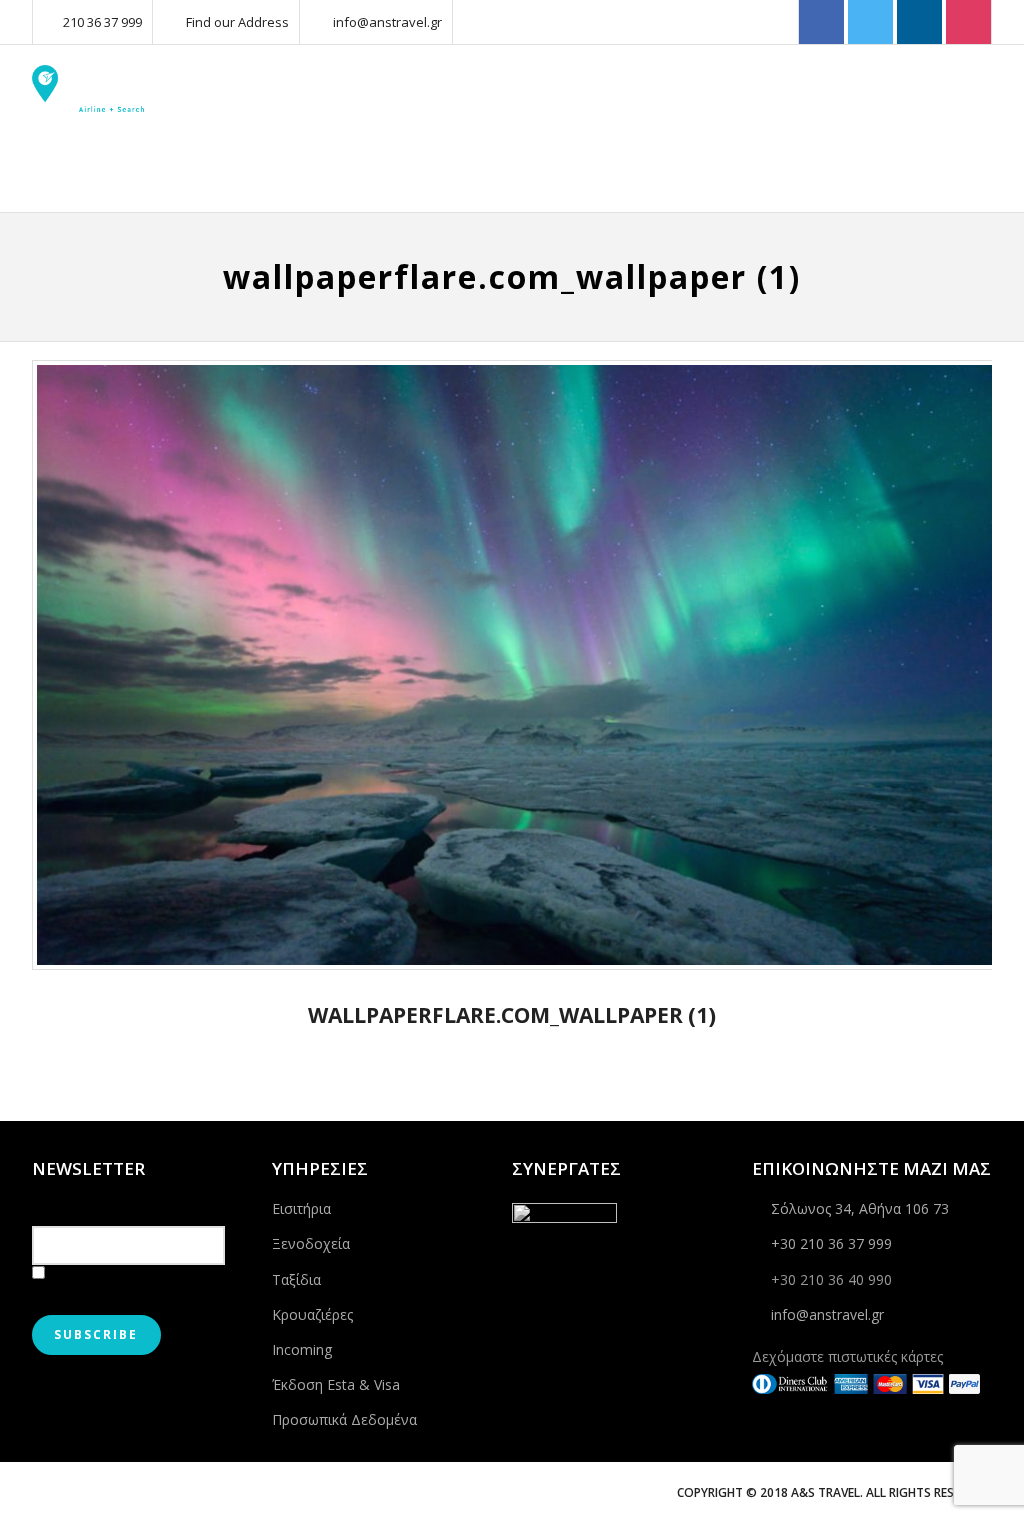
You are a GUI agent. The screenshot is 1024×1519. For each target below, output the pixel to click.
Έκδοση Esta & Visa (336, 1384)
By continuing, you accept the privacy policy (124, 1284)
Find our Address (237, 22)
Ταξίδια (296, 1279)
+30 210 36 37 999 (831, 1243)
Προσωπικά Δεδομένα (344, 1419)
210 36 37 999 (102, 22)
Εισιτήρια (301, 1208)
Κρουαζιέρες (312, 1314)
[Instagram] (969, 23)
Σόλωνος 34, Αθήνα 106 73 (860, 1208)
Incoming (302, 1349)
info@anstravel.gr (387, 22)
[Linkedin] (920, 23)
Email (51, 1205)
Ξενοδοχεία (311, 1243)
